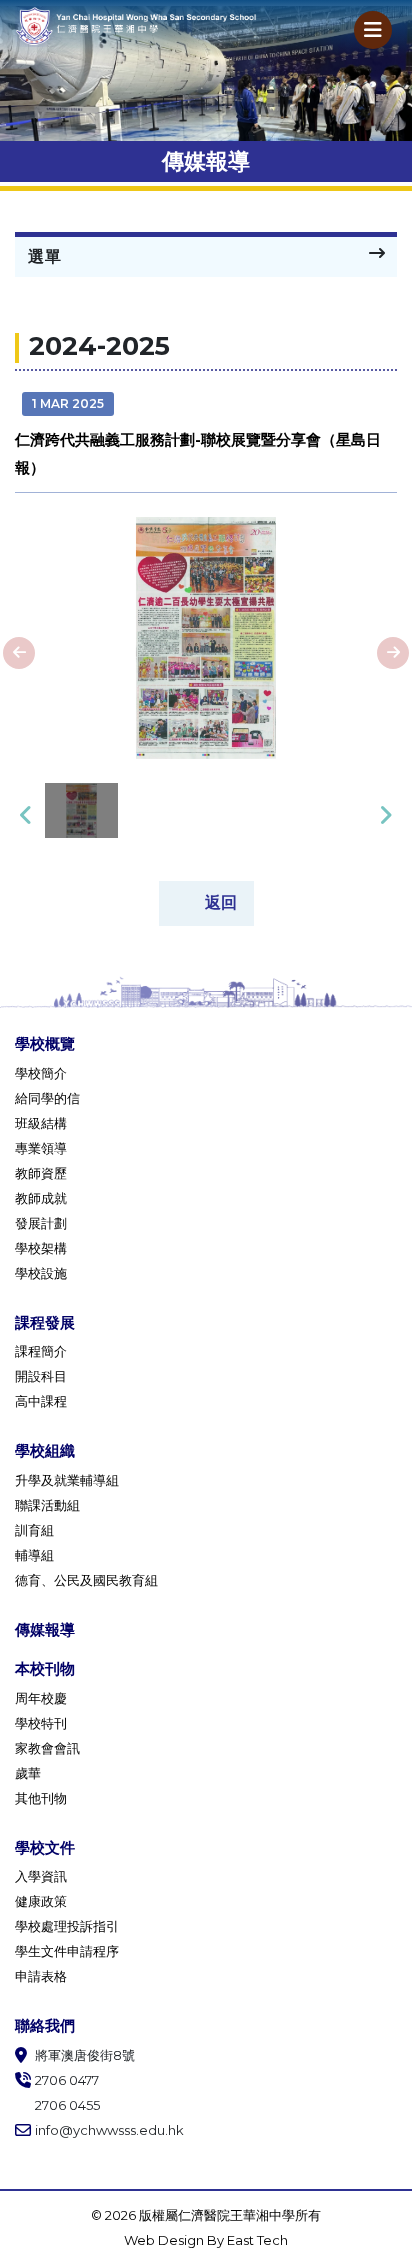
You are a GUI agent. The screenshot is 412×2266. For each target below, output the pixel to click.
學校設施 (41, 1273)
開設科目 (41, 1376)
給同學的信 (47, 1098)
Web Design (165, 2240)
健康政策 (41, 1901)
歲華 (28, 1773)
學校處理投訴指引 (67, 1926)
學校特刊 (41, 1723)
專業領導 (41, 1148)
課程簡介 (41, 1351)
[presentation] (19, 653)
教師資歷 (41, 1173)
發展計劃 (41, 1223)
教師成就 (41, 1198)
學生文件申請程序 (67, 1951)
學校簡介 (41, 1073)
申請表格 (41, 1976)
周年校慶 (41, 1698)
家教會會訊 (47, 1748)
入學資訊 (41, 1876)
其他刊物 (41, 1798)
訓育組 (34, 1530)
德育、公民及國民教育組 (86, 1580)
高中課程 (41, 1401)
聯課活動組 (47, 1505)
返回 (221, 901)
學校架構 (41, 1248)
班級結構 (41, 1123)
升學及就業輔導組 (67, 1480)
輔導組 (34, 1555)
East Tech (257, 2240)
